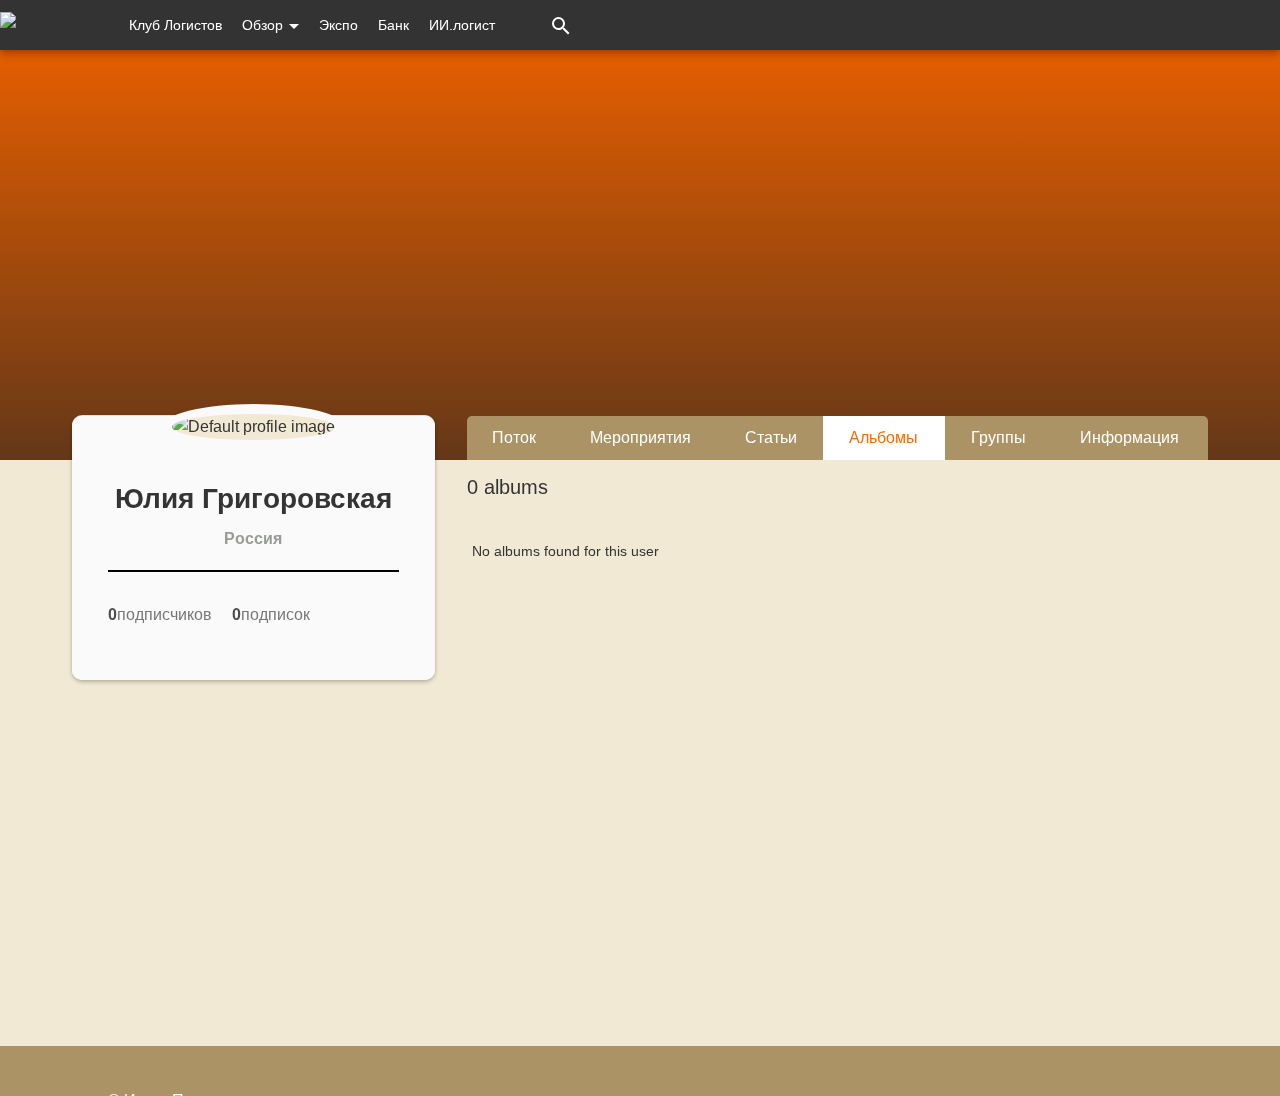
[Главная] (54, 25)
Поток (514, 437)
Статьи (771, 437)
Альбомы (883, 437)
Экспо (338, 25)
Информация (1129, 437)
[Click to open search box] (561, 25)
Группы (998, 437)
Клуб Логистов (175, 25)
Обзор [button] (264, 25)
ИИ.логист (462, 25)
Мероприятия (640, 437)
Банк (393, 25)
